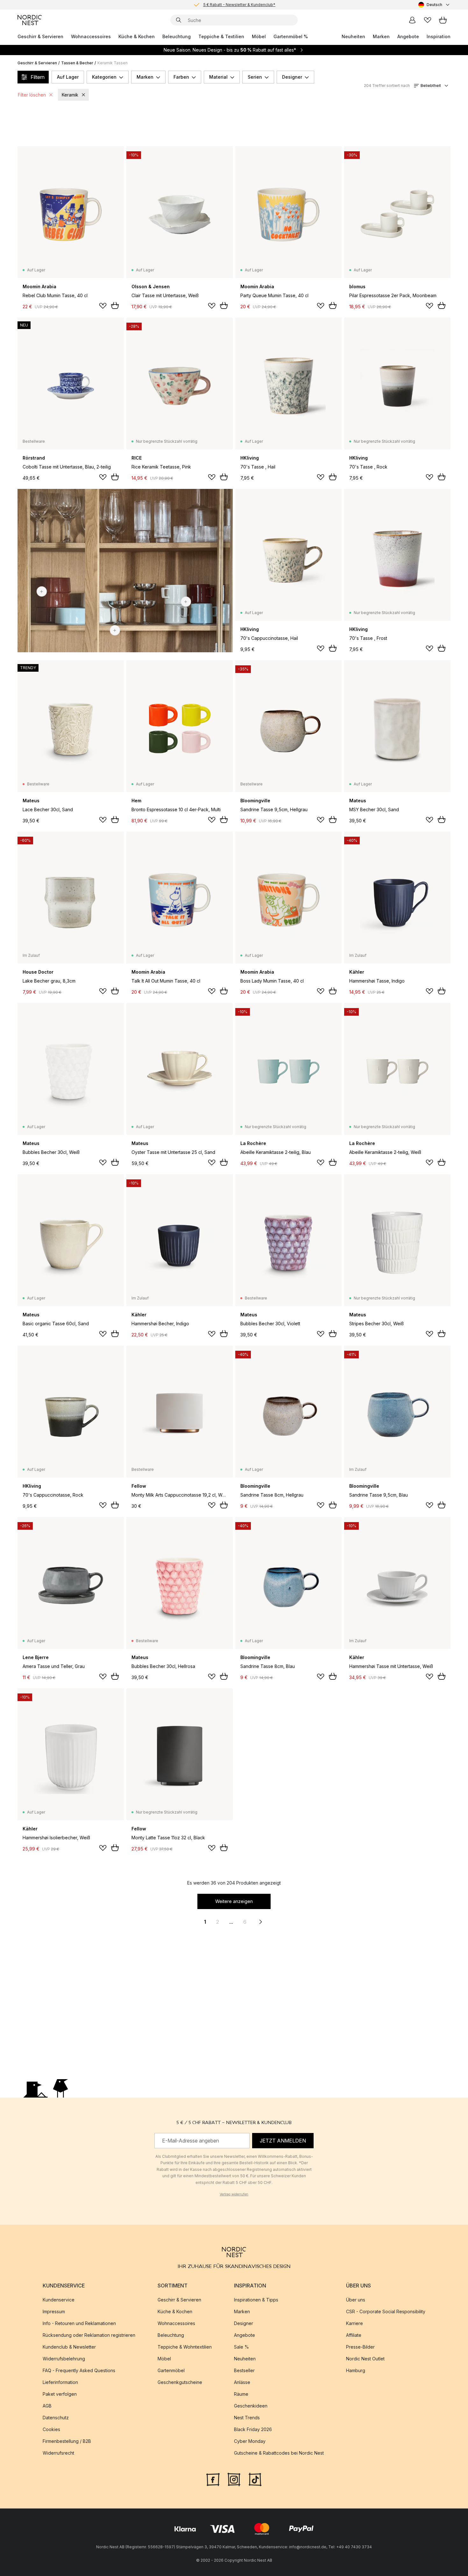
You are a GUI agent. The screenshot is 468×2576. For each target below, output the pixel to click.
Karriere (355, 2323)
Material (218, 77)
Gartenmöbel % (291, 36)
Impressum (54, 2311)
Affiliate (354, 2335)
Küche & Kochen (137, 36)
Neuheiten (353, 36)
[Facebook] (213, 2479)
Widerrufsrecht (58, 2453)
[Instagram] (234, 2479)
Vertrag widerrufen (234, 2194)
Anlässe (242, 2382)
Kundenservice (59, 2300)
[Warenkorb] (443, 20)
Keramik (70, 95)
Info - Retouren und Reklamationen (79, 2323)
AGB (47, 2406)
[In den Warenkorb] (115, 305)
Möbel (259, 36)
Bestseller (244, 2370)
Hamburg (356, 2370)
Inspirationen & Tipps (256, 2300)
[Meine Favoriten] (428, 20)
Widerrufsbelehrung (64, 2359)
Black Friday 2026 (253, 2429)
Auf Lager (68, 77)
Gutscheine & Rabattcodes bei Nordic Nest (279, 2453)
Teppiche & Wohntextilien (185, 2347)
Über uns (356, 2300)
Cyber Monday (250, 2441)
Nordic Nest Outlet (365, 2359)
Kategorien (104, 77)
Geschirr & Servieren (40, 36)
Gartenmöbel (171, 2370)
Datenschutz (56, 2418)
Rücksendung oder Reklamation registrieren (89, 2335)
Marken (381, 36)
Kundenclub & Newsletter (69, 2347)
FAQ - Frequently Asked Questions (79, 2370)
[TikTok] (255, 2479)
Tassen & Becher (77, 63)
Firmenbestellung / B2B (67, 2441)
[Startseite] (30, 20)
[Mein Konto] (412, 20)
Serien (255, 77)
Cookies (51, 2429)
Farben (181, 77)
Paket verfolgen (60, 2394)
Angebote (408, 36)
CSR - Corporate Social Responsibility (386, 2311)
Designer (292, 77)
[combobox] (434, 5)
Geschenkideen (251, 2406)
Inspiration (439, 36)
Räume (241, 2394)
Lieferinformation (60, 2382)
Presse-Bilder (360, 2347)
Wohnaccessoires (91, 36)
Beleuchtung (177, 36)
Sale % (241, 2347)
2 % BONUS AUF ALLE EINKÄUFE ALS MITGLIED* (239, 5)
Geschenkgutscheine (180, 2382)
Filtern (38, 77)
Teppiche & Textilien (221, 36)
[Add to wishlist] (103, 306)
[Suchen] (179, 20)
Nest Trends (247, 2418)
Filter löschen (32, 95)
